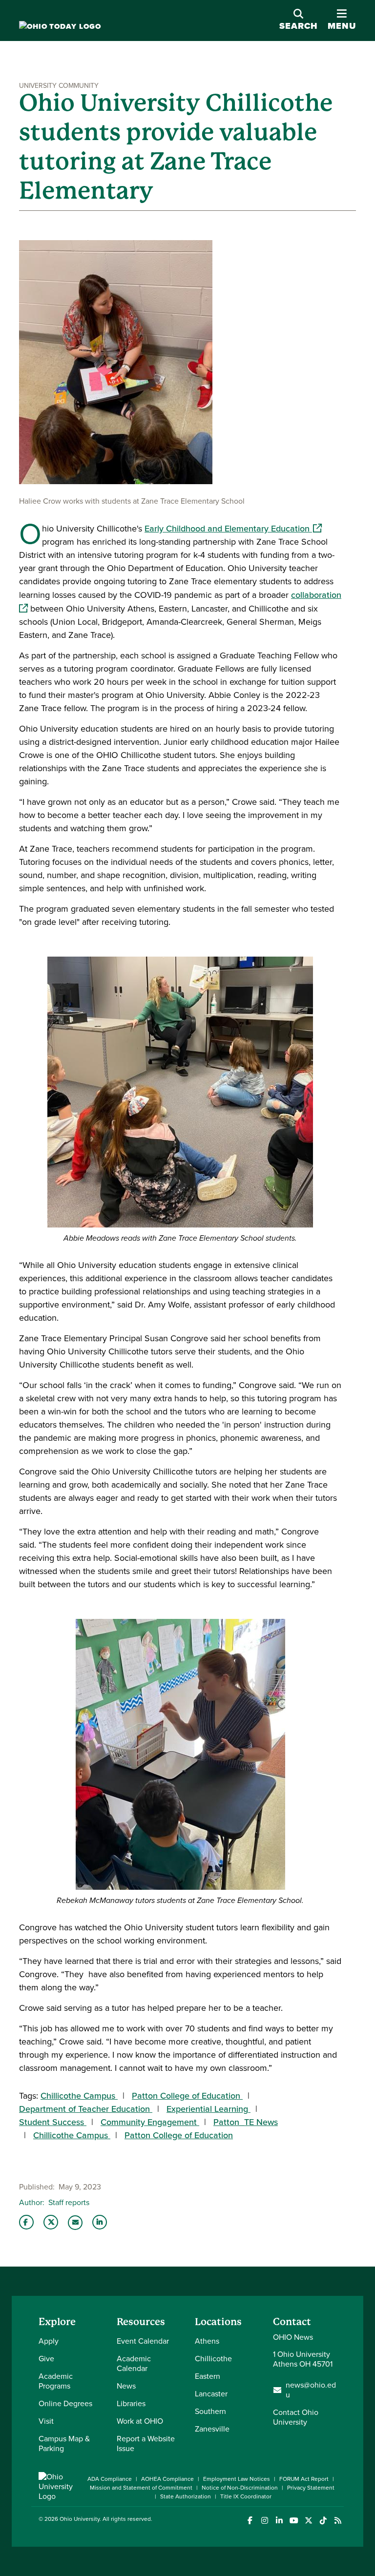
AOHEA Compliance (167, 2479)
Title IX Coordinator (246, 2496)
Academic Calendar (134, 2363)
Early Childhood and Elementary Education (233, 529)
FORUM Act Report (304, 2479)
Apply (49, 2341)
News (126, 2386)
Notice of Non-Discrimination (240, 2488)
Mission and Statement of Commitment (141, 2488)
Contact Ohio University (296, 2417)
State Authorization (186, 2496)
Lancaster (211, 2394)
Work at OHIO (140, 2421)
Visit (46, 2421)
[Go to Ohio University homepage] (60, 27)
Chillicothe (213, 2359)
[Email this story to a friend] (75, 2223)
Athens (207, 2341)
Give (46, 2359)
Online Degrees (65, 2403)
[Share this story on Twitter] (51, 2222)
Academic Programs (56, 2381)
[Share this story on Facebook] (26, 2222)
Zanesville (212, 2429)
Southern (210, 2411)
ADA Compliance (110, 2479)
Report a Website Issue (146, 2443)
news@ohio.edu (311, 2390)
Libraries (131, 2403)
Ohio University (80, 2519)
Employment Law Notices (237, 2479)
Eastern (208, 2376)
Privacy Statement (311, 2488)
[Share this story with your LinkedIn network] (100, 2222)
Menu (342, 20)
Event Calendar (143, 2341)
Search (299, 26)
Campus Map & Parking (64, 2443)
